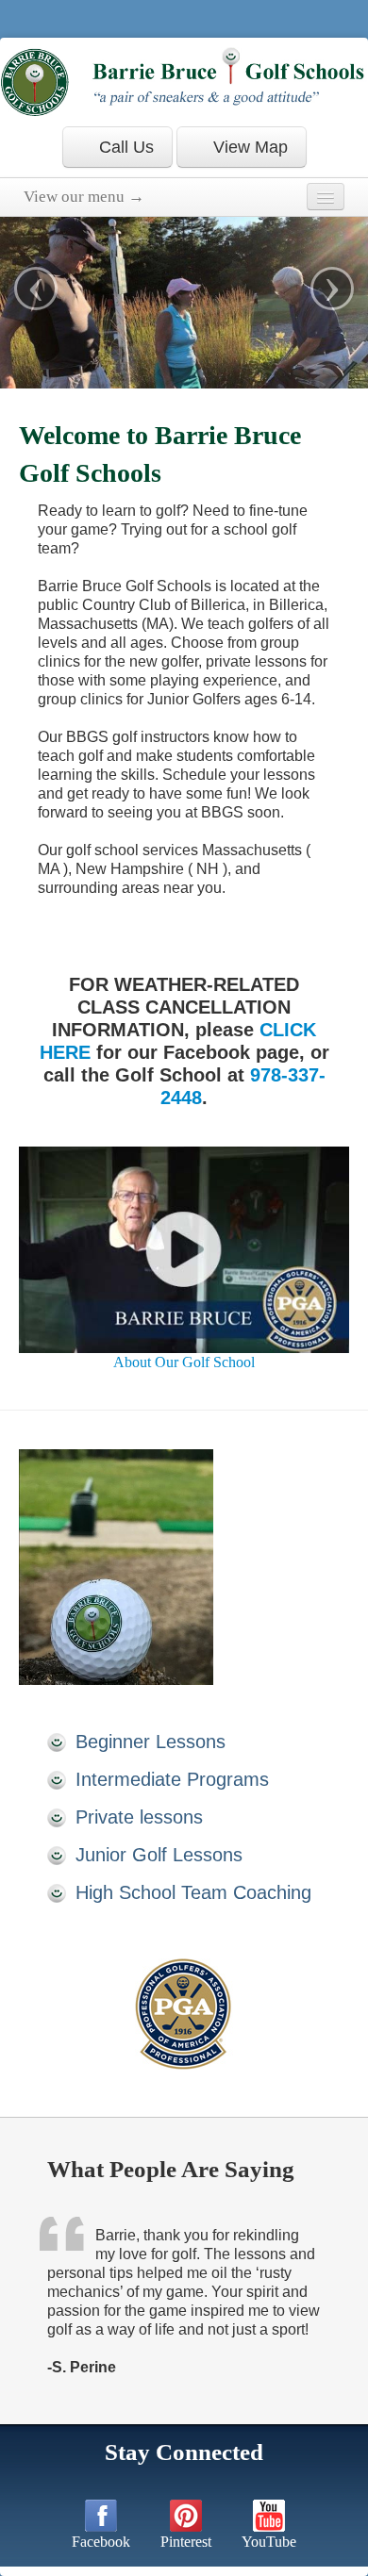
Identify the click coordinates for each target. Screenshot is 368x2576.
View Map (248, 147)
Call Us (124, 147)
